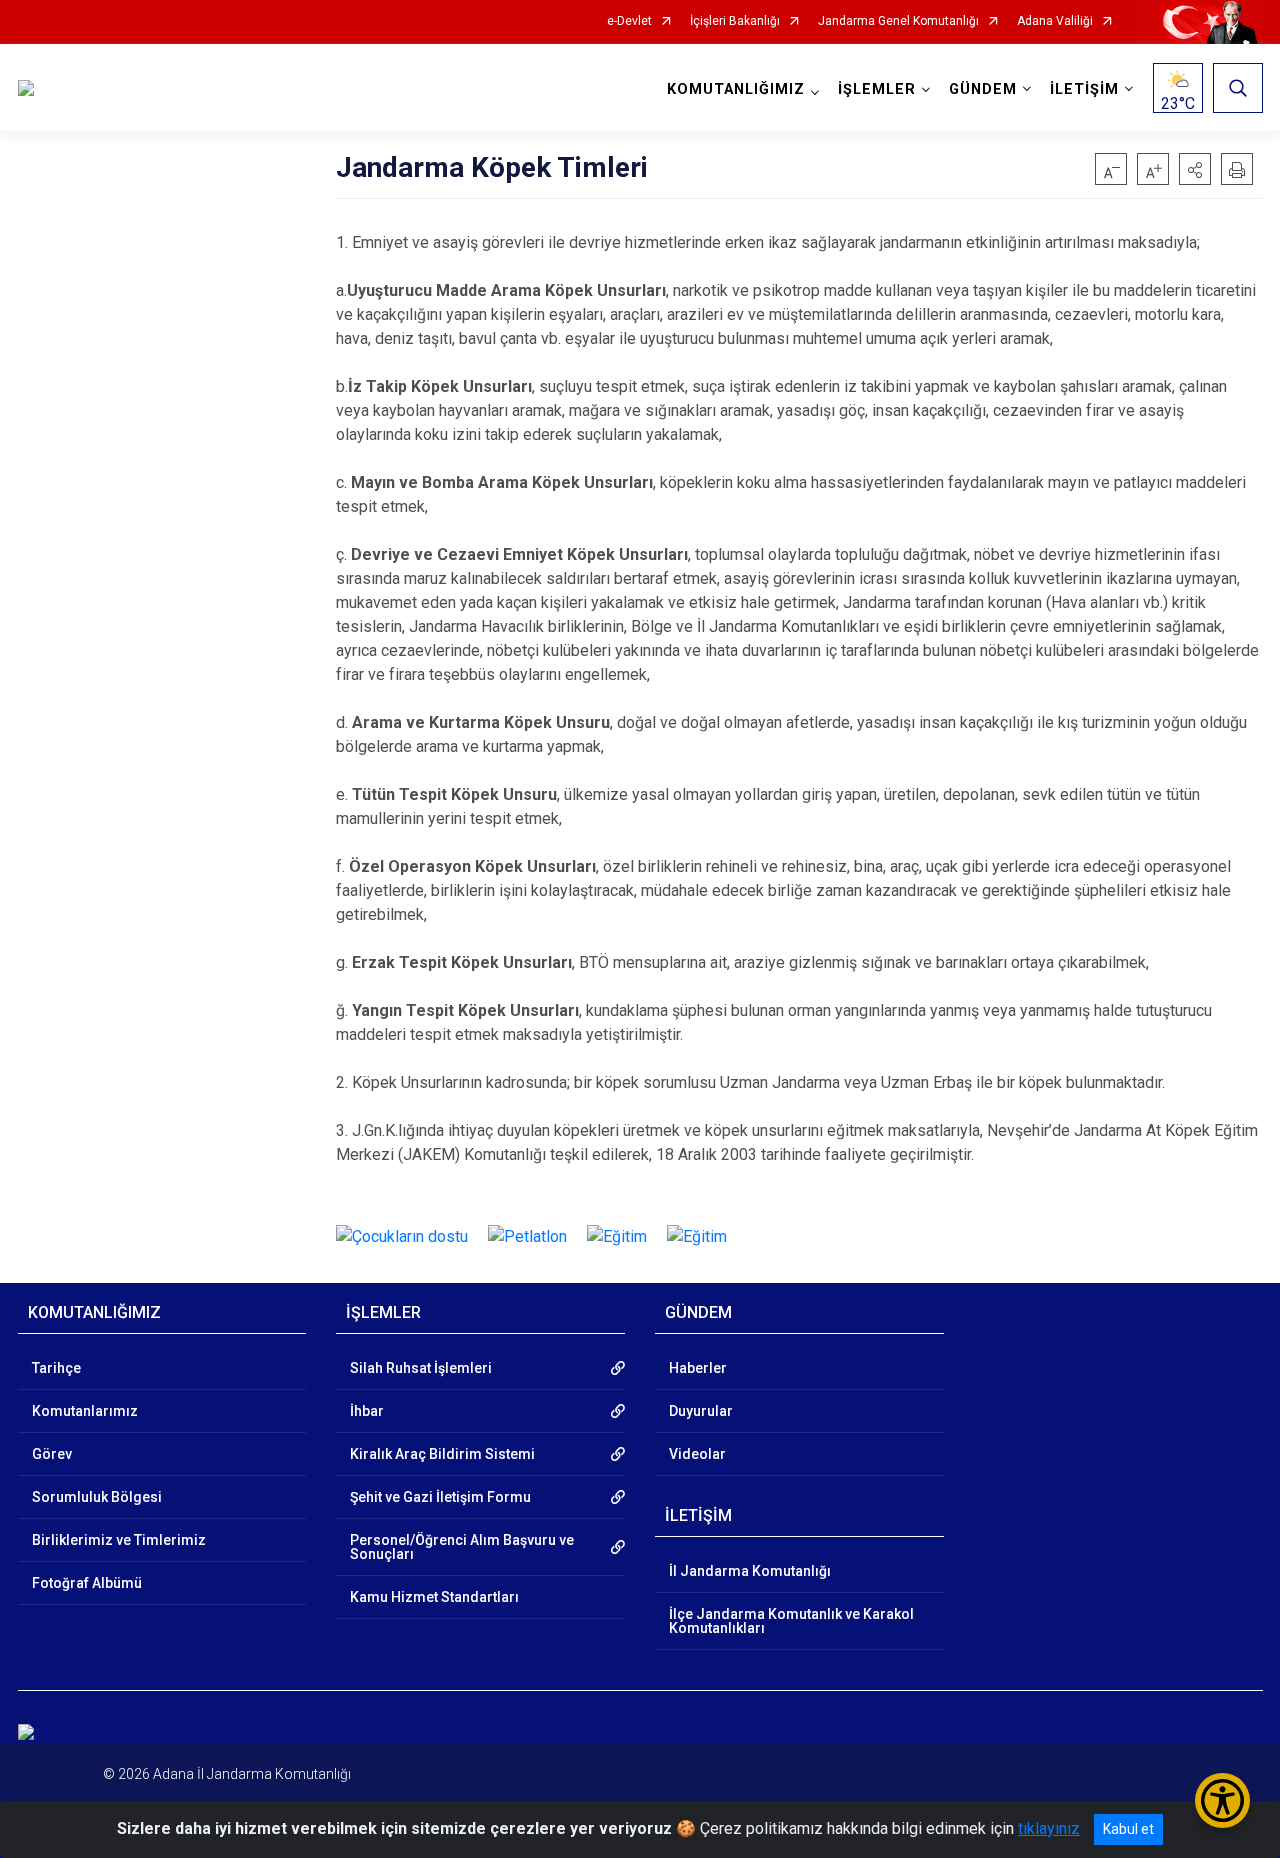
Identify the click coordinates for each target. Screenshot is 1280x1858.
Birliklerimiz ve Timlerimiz (119, 1540)
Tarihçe (56, 1368)
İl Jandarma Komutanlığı (750, 1571)
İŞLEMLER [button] (877, 89)
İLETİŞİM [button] (1084, 89)
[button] (1195, 169)
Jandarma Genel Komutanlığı (898, 21)
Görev (52, 1454)
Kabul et (1128, 1829)
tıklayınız (1049, 1828)
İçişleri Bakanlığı (735, 21)
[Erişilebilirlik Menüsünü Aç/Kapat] (1222, 1800)
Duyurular (701, 1411)
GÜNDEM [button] (983, 89)
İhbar (367, 1411)
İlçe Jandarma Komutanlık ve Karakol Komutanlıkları (791, 1621)
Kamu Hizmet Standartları (434, 1597)
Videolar (697, 1454)
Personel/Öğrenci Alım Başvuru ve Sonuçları (462, 1547)
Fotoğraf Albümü (87, 1583)
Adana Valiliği (1055, 21)
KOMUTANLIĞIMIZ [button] (736, 89)
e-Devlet (629, 21)
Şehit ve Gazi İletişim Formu (440, 1497)
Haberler (698, 1368)
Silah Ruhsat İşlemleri (421, 1368)
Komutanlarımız (85, 1411)
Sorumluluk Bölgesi (97, 1497)
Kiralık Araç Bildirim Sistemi (442, 1454)
